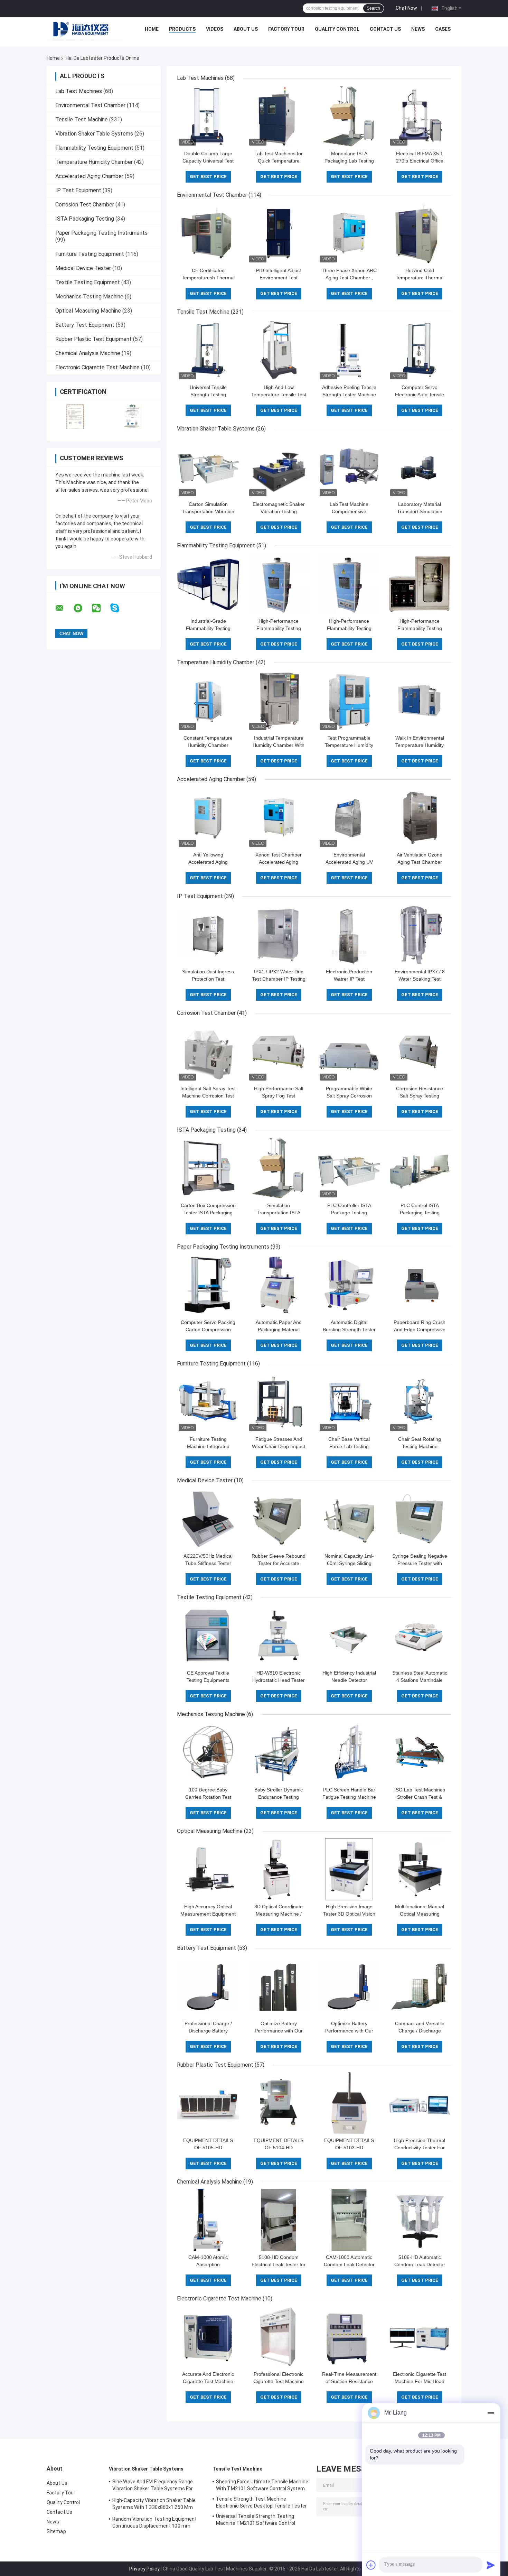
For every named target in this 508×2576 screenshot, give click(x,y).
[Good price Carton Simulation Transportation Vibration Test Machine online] (208, 467)
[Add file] (371, 2565)
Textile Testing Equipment (88, 282)
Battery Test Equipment (85, 325)
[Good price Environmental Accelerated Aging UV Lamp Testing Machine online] (349, 817)
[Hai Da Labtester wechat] (101, 608)
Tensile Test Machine (82, 119)
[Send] (491, 2565)
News (418, 29)
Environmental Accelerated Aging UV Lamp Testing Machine (349, 862)
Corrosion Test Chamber (85, 205)
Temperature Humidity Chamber (94, 162)
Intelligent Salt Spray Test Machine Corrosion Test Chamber (208, 1096)
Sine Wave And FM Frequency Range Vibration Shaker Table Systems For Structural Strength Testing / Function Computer (156, 2486)
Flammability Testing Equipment (94, 148)
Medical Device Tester (83, 268)
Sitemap (56, 2531)
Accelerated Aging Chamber (89, 176)
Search (373, 8)
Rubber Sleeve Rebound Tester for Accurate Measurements (279, 1563)
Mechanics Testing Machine (89, 296)
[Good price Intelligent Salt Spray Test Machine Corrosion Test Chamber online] (208, 1051)
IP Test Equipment (78, 190)
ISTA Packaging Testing (85, 219)
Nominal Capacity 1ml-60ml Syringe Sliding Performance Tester (349, 1563)
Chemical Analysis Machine (88, 353)
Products (182, 29)
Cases (443, 29)
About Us (246, 29)
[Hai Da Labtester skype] (119, 608)
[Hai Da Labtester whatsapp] (82, 608)
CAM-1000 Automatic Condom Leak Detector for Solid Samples (349, 2264)
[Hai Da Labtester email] (64, 608)
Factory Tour (286, 29)
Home (152, 29)
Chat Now (406, 8)
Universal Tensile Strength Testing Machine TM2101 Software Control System (256, 2521)
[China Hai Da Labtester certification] (75, 416)
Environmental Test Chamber (90, 105)
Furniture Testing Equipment (90, 254)
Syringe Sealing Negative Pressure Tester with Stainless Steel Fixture (420, 1563)
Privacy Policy (144, 2569)
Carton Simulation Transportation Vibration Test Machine (208, 511)
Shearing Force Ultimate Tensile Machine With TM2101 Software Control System (262, 2485)
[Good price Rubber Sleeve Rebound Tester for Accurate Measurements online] (279, 1519)
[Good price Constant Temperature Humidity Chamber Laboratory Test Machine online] (208, 701)
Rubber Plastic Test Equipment (93, 339)
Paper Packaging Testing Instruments (101, 233)
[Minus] (491, 2413)
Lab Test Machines (79, 91)
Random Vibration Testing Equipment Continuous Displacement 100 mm (154, 2522)
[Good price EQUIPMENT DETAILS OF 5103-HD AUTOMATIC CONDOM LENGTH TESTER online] (349, 2103)
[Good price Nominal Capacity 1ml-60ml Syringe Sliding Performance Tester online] (349, 1519)
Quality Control (337, 29)
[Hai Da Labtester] (85, 31)
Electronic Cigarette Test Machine (97, 367)
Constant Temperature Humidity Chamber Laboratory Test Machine (208, 745)
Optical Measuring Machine (88, 311)
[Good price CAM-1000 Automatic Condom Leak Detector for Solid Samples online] (349, 2220)
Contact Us (385, 29)
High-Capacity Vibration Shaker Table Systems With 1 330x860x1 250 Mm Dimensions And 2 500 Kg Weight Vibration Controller (154, 2505)
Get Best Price (208, 177)
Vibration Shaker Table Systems (94, 134)
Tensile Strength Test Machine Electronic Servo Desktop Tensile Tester (261, 2502)
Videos (215, 29)
